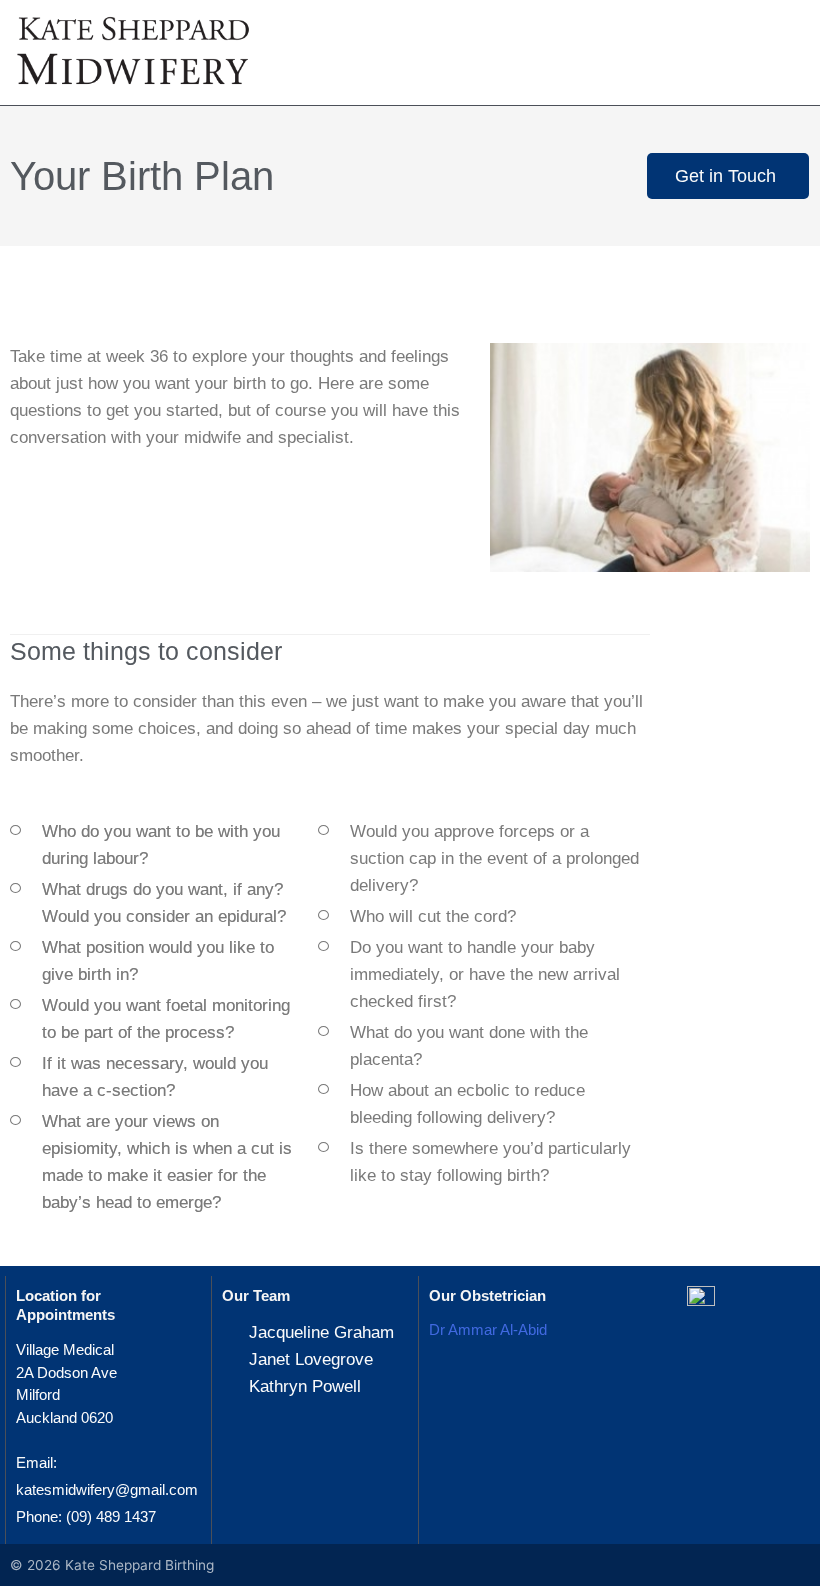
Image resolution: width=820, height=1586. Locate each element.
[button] (773, 57)
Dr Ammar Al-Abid (488, 1329)
